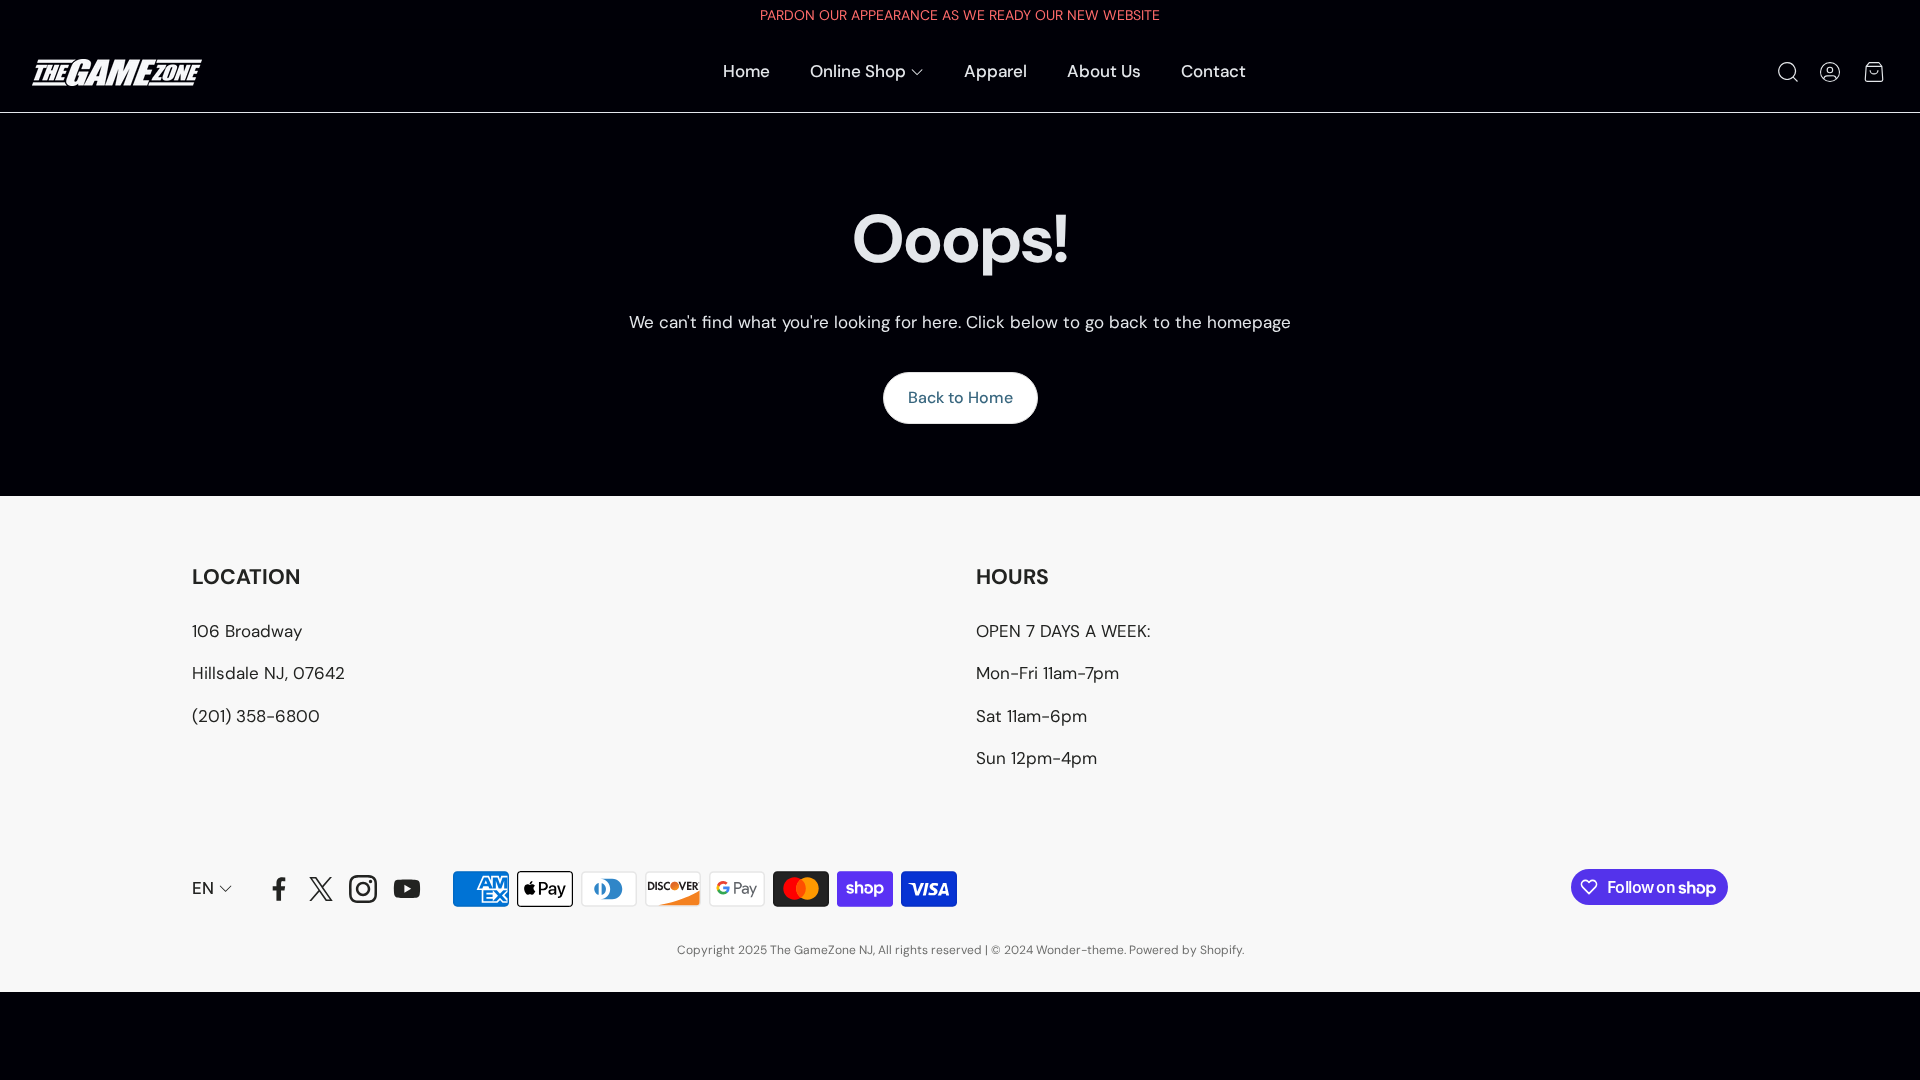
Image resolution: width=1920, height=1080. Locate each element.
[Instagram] (363, 889)
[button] (1786, 72)
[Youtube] (407, 889)
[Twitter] (321, 889)
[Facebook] (279, 889)
